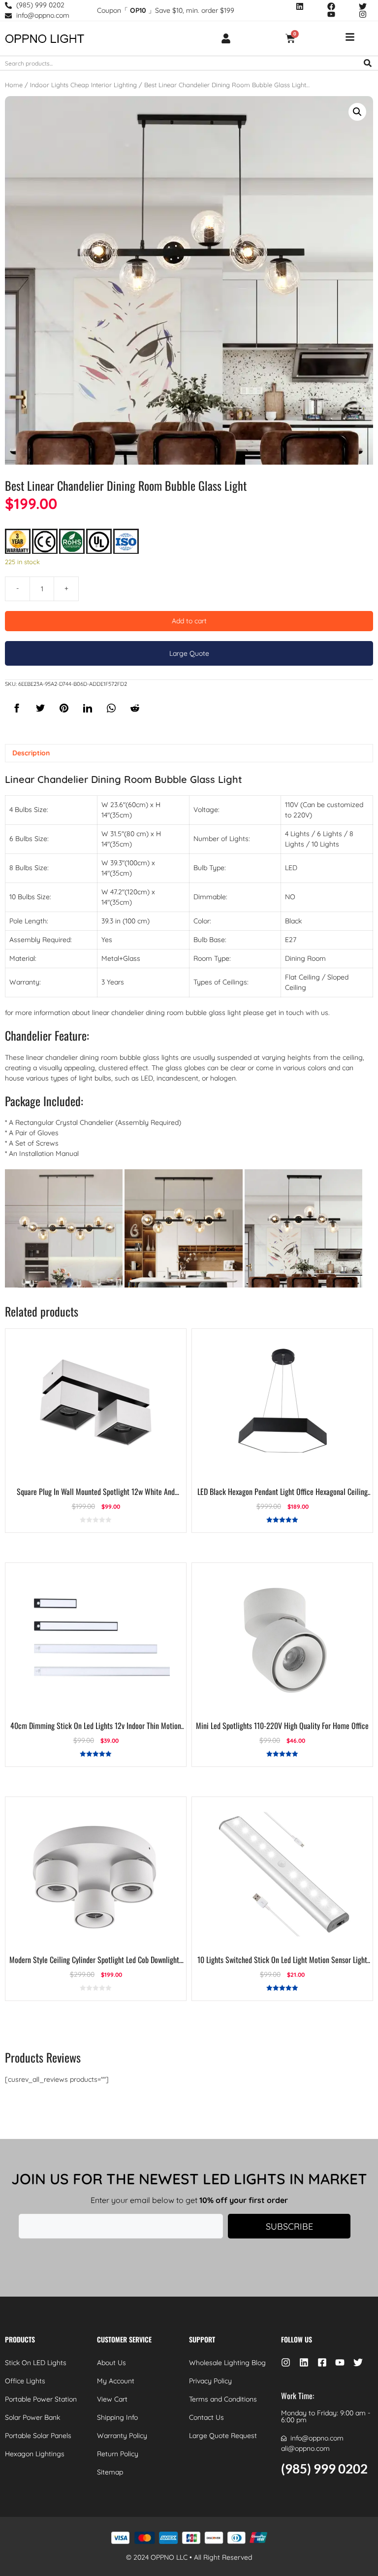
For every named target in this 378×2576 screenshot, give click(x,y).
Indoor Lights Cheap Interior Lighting (83, 85)
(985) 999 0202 (324, 2469)
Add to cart (189, 621)
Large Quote (189, 653)
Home (14, 85)
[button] (357, 112)
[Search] (368, 63)
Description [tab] (31, 753)
